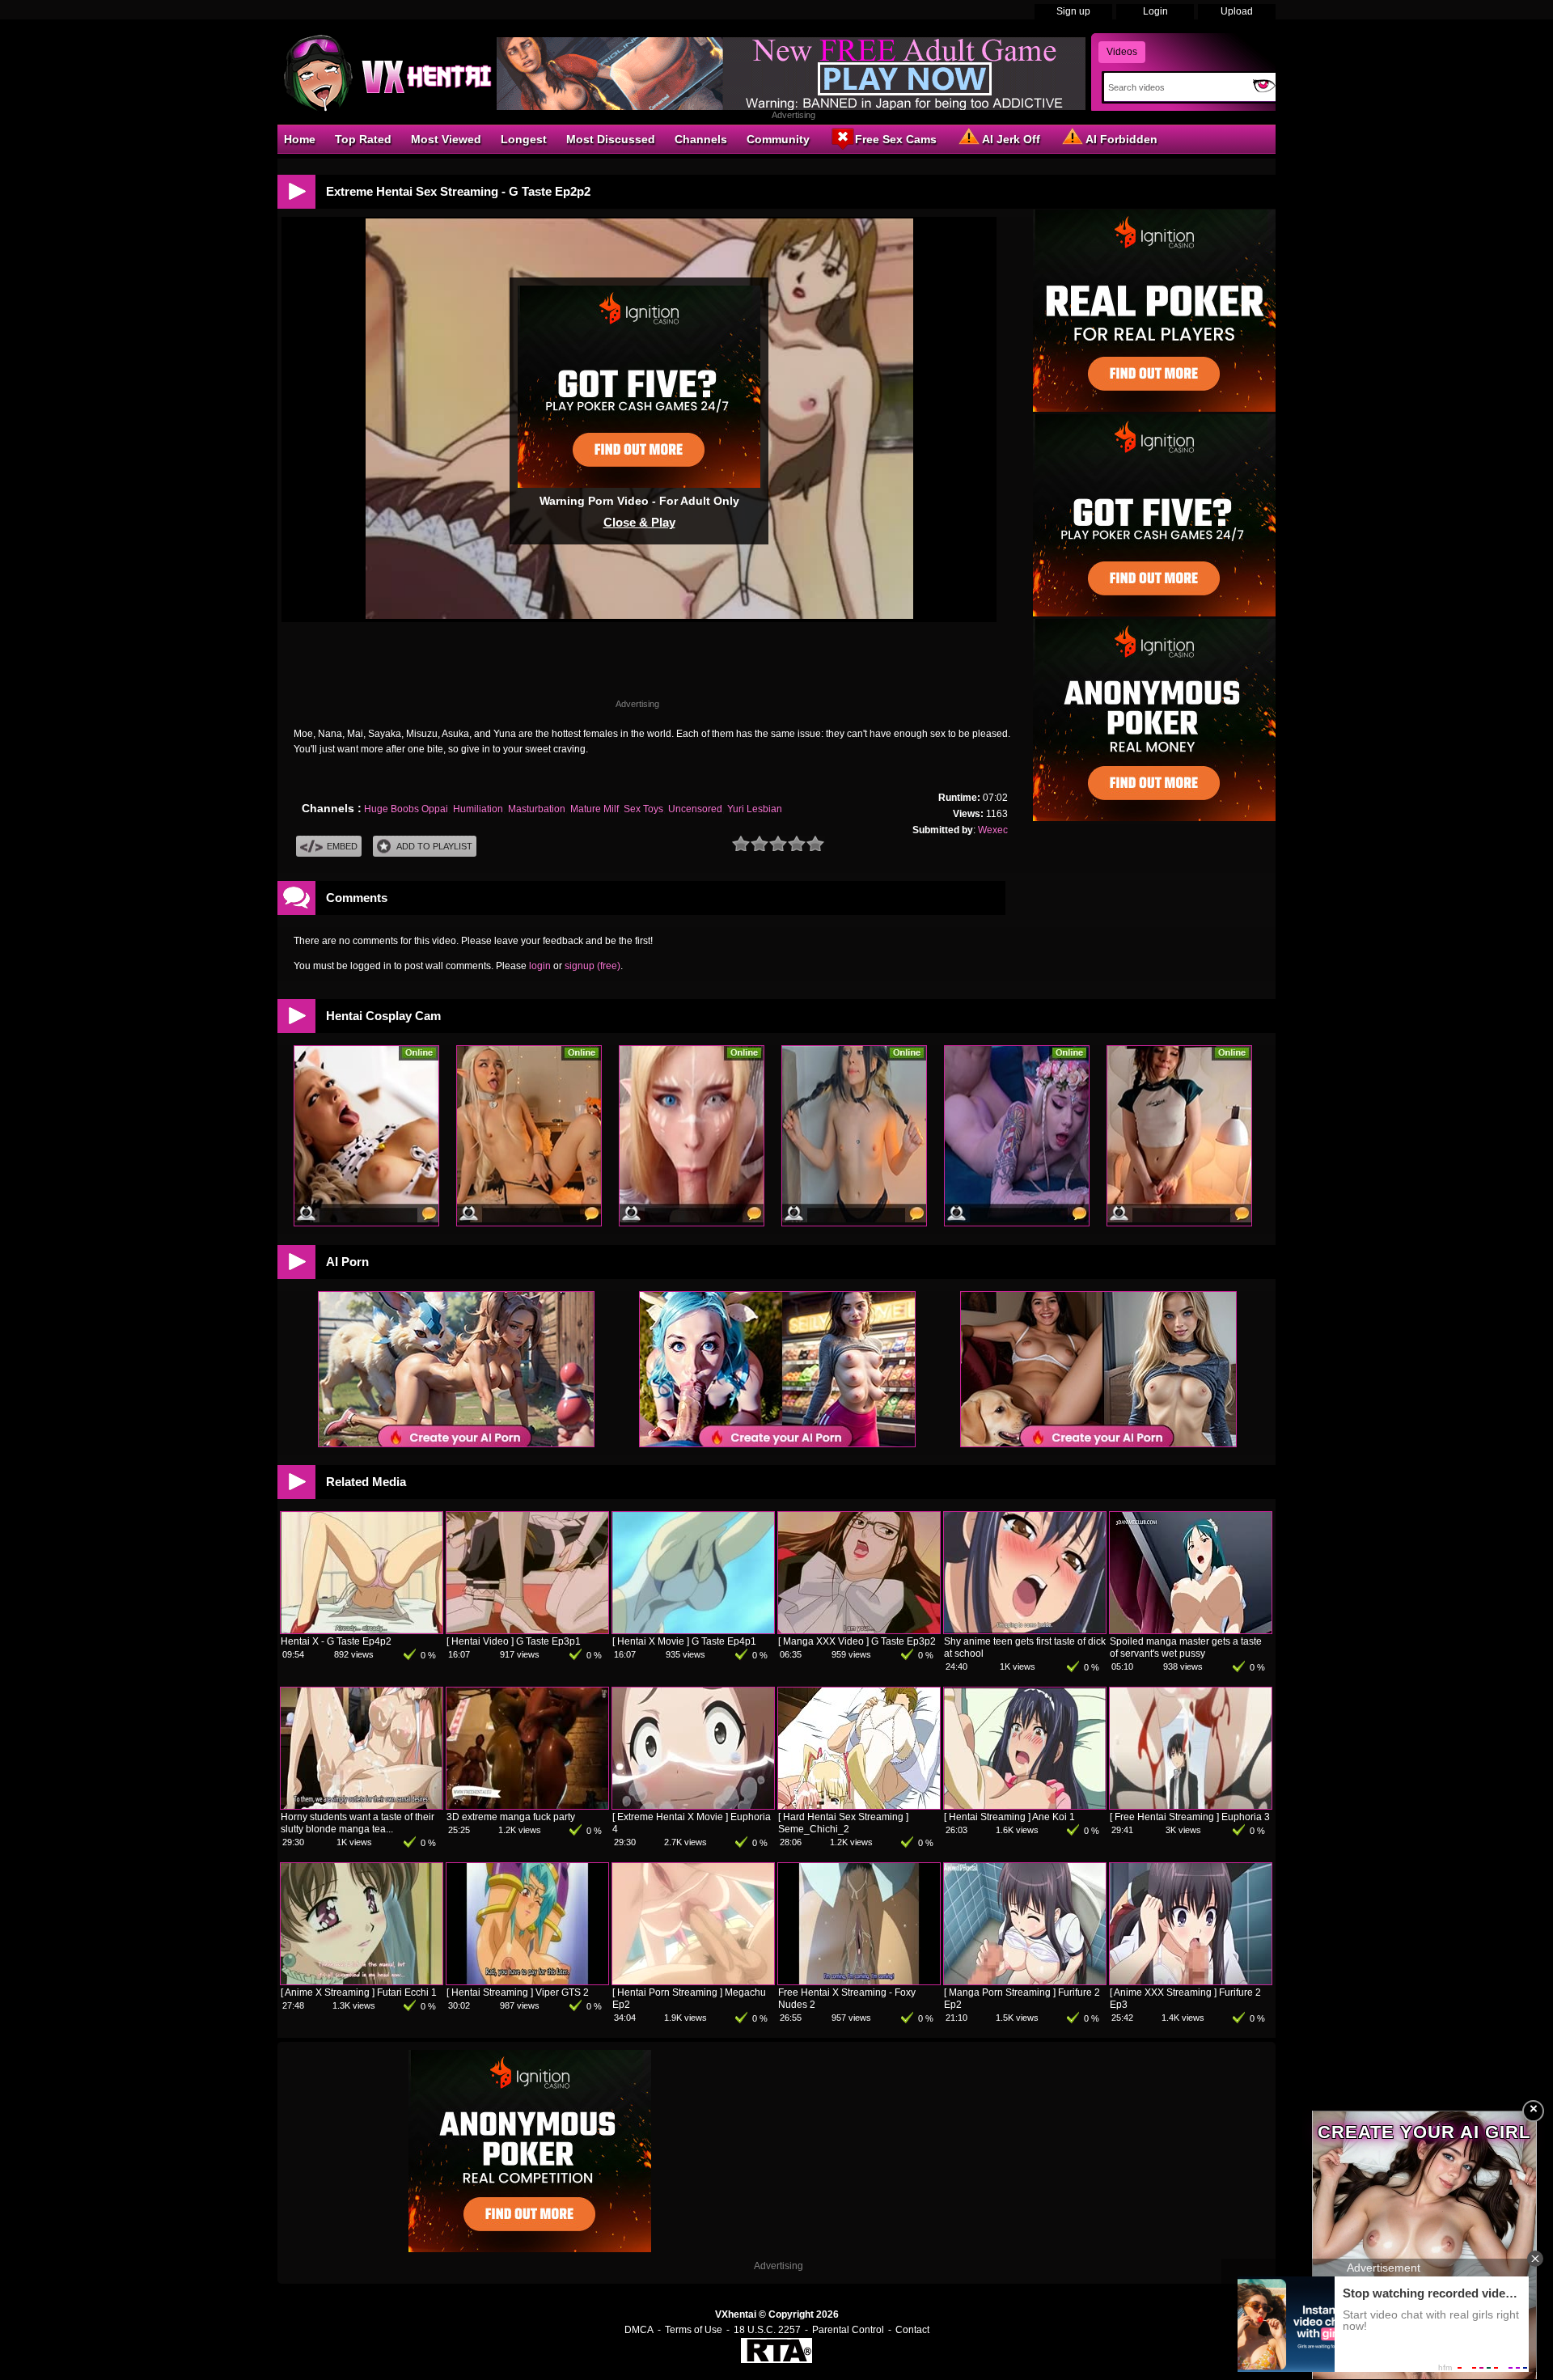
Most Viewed (446, 139)
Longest (524, 139)
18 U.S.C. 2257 (767, 2330)
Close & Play (639, 522)
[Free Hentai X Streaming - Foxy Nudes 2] (859, 1981)
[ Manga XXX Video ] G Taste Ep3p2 (857, 1641)
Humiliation (478, 809)
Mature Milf (595, 809)
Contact (912, 2330)
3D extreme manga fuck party (511, 1817)
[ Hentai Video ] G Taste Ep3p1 (514, 1641)
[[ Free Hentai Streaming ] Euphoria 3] (1191, 1806)
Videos (1122, 52)
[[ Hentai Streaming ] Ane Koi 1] (1025, 1806)
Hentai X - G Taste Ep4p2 (336, 1641)
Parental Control (848, 2330)
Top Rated (363, 139)
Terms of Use (694, 2330)
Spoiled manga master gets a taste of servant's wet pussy (1186, 1647)
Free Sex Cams (896, 139)
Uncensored (695, 809)
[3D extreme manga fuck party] (527, 1806)
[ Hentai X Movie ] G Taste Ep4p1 (684, 1641)
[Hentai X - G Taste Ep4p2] (362, 1630)
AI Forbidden (1121, 139)
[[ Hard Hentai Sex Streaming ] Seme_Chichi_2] (859, 1806)
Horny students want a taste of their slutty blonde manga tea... (358, 1823)
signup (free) (592, 966)
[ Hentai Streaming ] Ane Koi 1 (1009, 1817)
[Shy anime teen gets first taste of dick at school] (1025, 1630)
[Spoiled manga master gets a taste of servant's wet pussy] (1191, 1630)
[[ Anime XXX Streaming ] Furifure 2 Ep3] (1191, 1981)
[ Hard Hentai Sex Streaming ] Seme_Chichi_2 (843, 1823)
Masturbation (537, 809)
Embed (342, 846)
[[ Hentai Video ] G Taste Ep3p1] (527, 1630)
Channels (701, 139)
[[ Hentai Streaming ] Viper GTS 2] (527, 1981)
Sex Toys (643, 809)
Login (1155, 11)
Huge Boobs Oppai (406, 809)
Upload (1237, 11)
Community (778, 139)
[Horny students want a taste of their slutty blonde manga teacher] (362, 1806)
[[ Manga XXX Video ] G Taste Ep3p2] (859, 1630)
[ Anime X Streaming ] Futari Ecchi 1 (359, 1993)
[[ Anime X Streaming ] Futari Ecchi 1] (362, 1981)
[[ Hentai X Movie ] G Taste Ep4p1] (693, 1630)
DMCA (639, 2330)
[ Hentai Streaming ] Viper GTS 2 (518, 1993)
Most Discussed (611, 139)
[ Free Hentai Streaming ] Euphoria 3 (1190, 1817)
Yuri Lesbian (755, 809)
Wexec (993, 830)
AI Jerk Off (1011, 139)
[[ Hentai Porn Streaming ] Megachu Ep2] (693, 1981)
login (540, 966)
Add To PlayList (434, 846)
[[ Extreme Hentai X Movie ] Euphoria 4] (693, 1806)
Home (300, 139)
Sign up (1073, 11)
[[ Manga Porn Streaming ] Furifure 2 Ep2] (1025, 1981)
